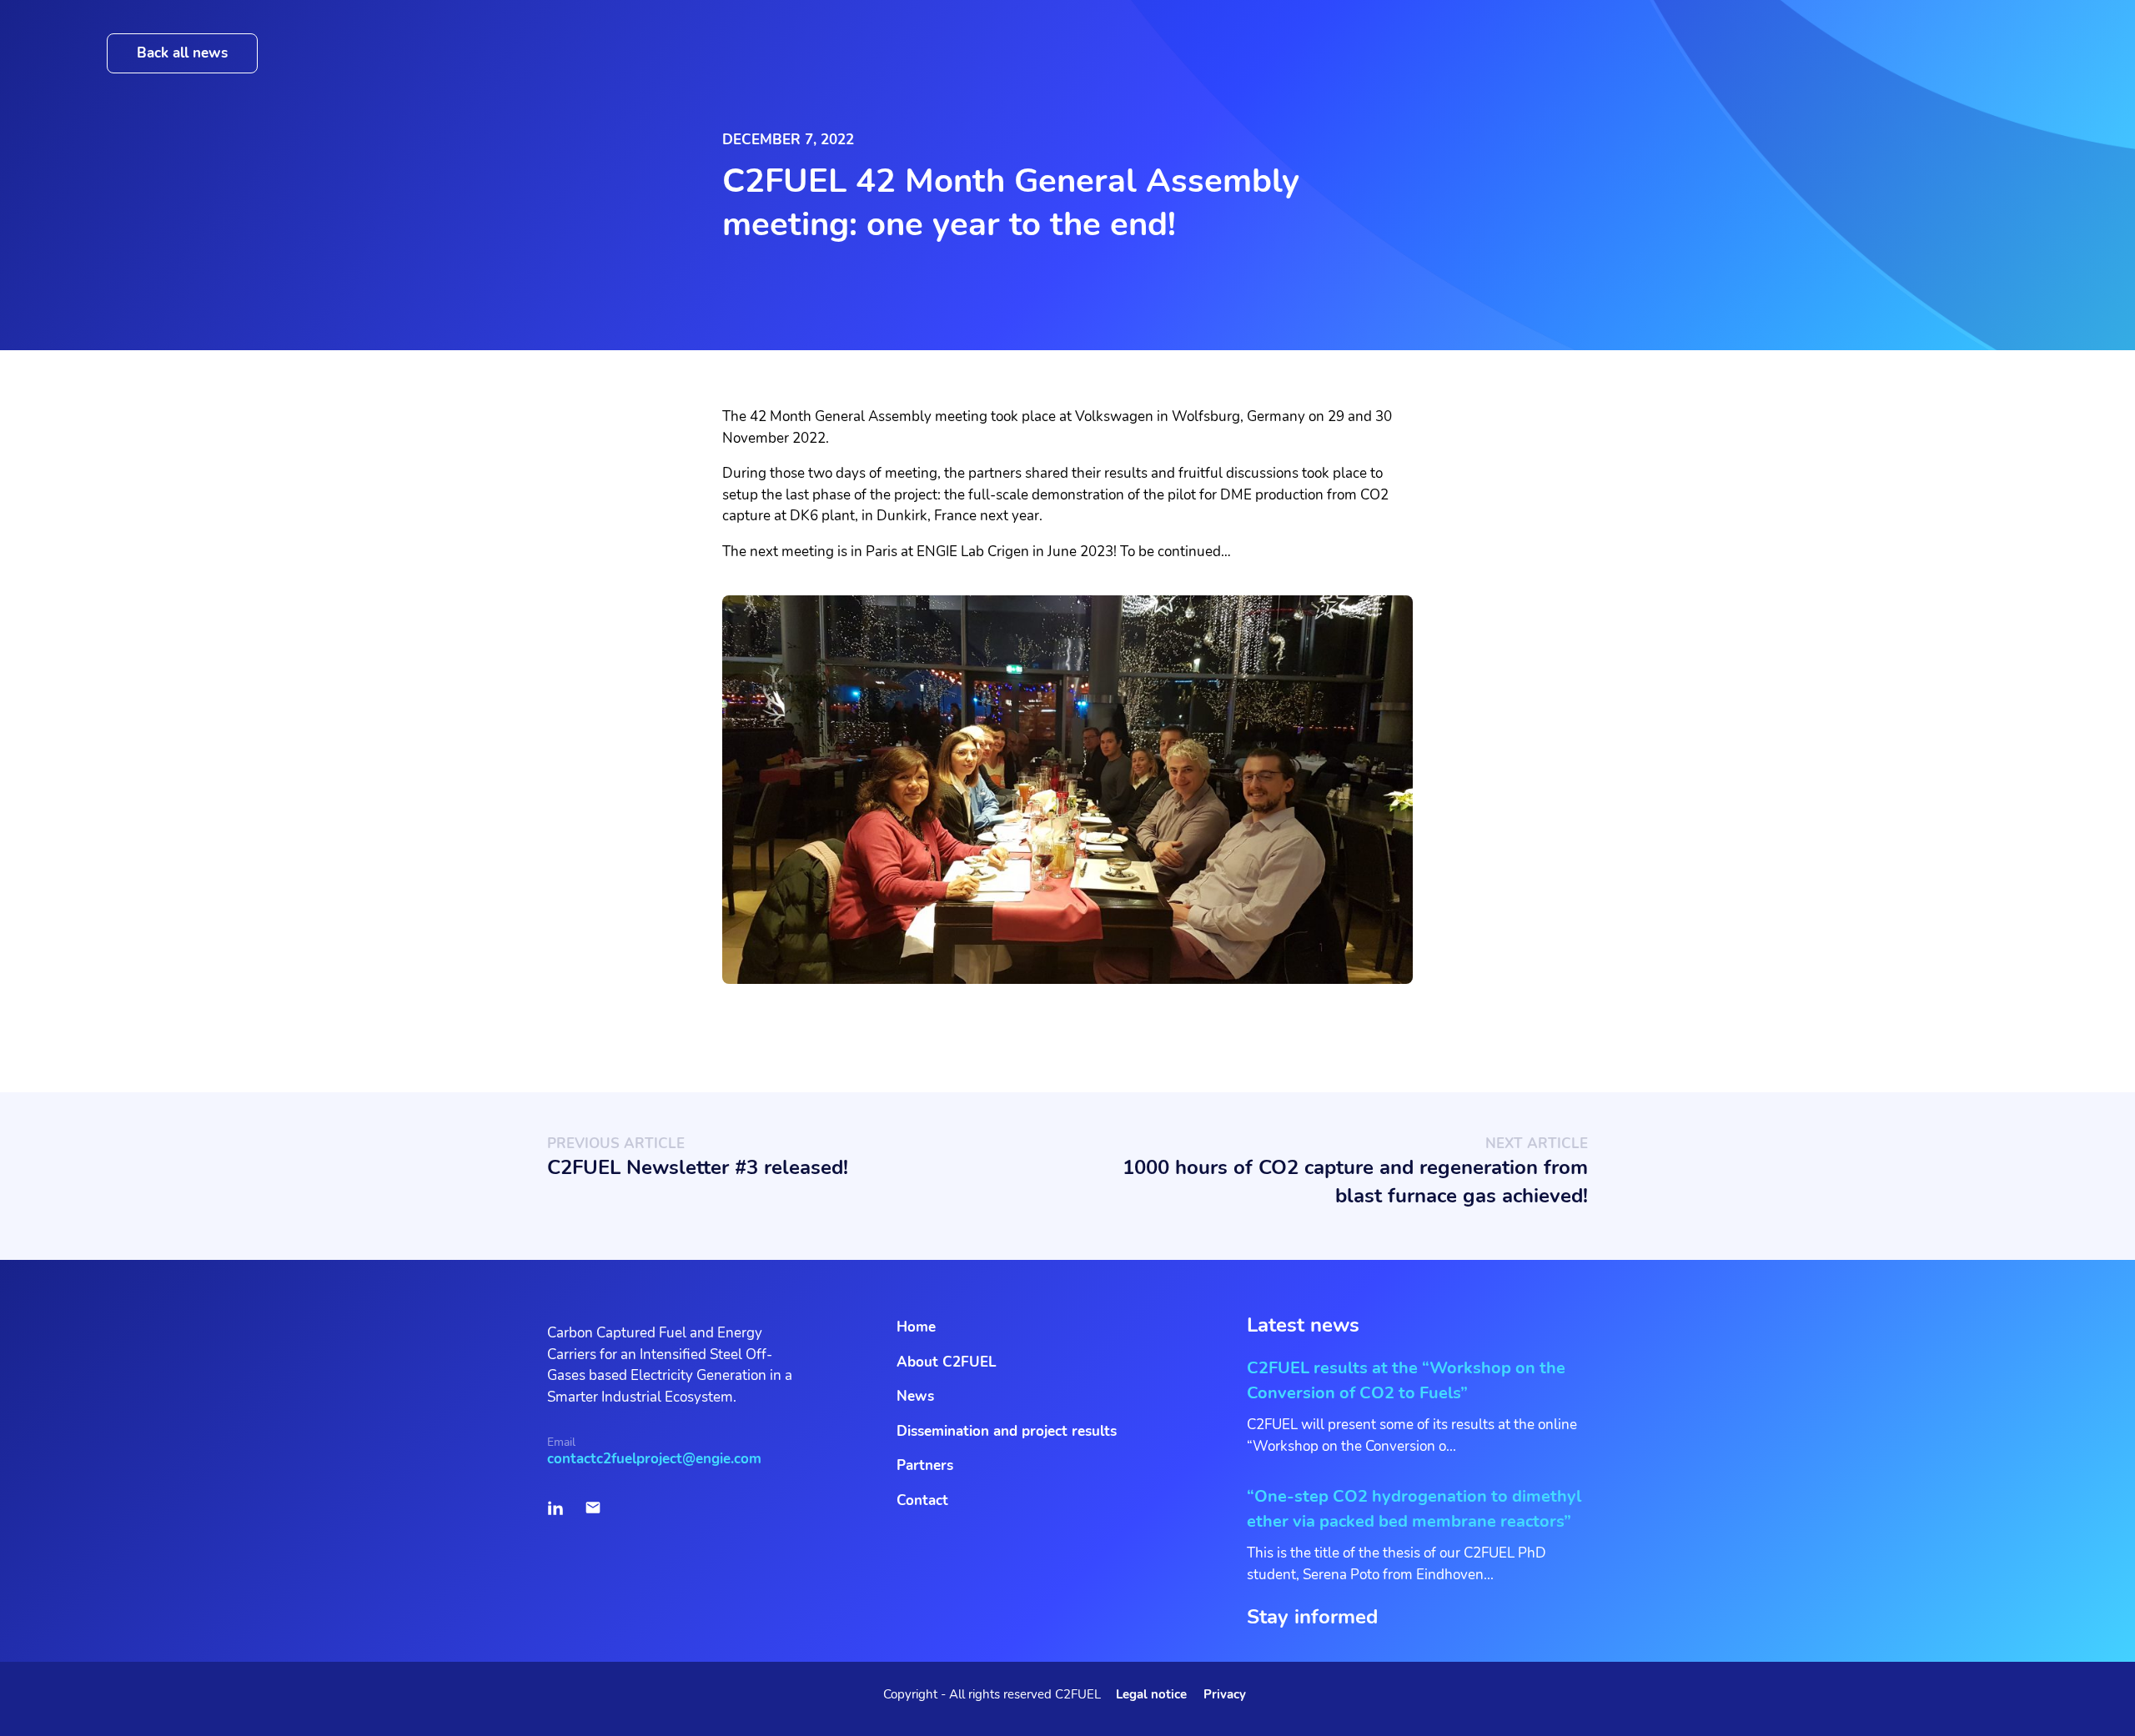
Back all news (182, 53)
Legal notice (1151, 1694)
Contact (922, 1500)
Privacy (1225, 1694)
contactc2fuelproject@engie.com (654, 1459)
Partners (925, 1465)
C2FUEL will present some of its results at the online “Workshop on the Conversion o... (1412, 1406)
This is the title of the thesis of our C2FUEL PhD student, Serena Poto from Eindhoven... (1414, 1535)
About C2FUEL (947, 1362)
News (915, 1396)
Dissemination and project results (1007, 1431)
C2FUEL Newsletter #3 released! (698, 1167)
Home (916, 1327)
